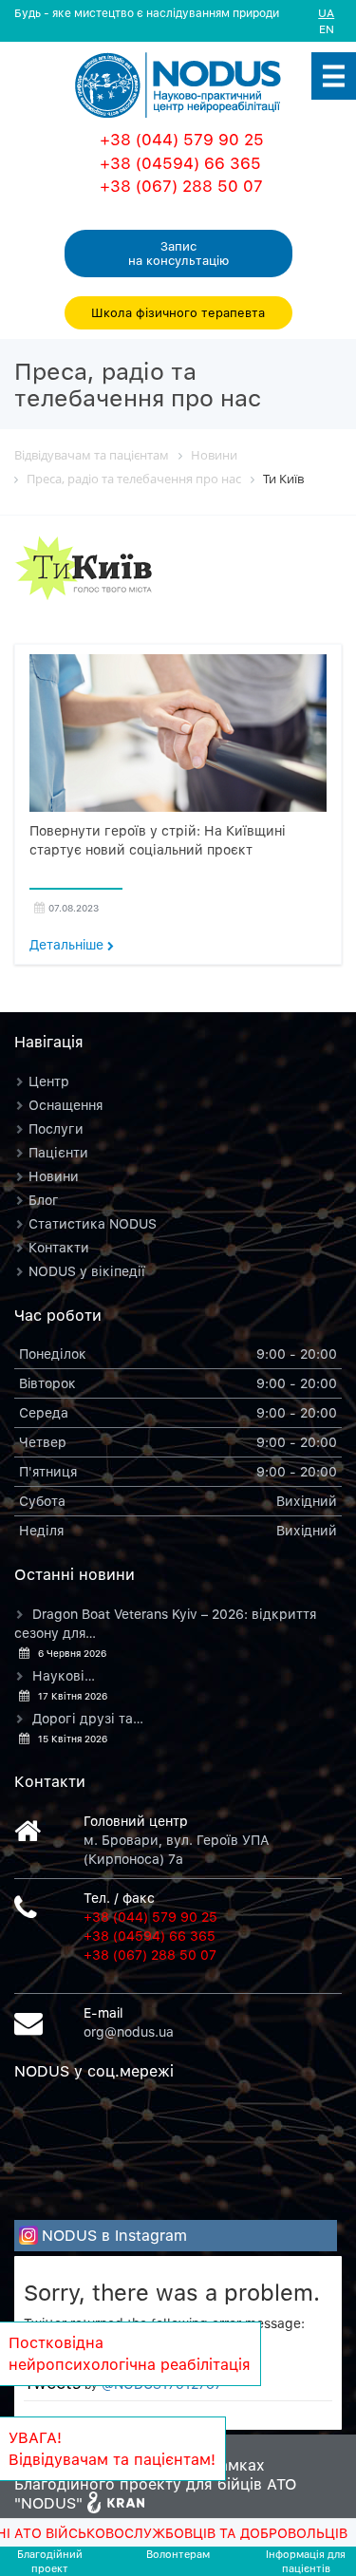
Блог (44, 1200)
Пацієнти (58, 1152)
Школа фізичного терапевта (178, 312)
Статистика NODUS (93, 1223)
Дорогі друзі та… (88, 1718)
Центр (49, 1081)
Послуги (56, 1128)
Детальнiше (68, 944)
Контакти (59, 1247)
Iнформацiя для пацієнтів (306, 2561)
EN (327, 29)
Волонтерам (178, 2554)
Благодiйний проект (50, 2561)
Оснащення (66, 1105)
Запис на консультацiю (178, 253)
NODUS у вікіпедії (87, 1271)
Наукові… (64, 1675)
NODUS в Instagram (114, 2235)
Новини (54, 1176)
